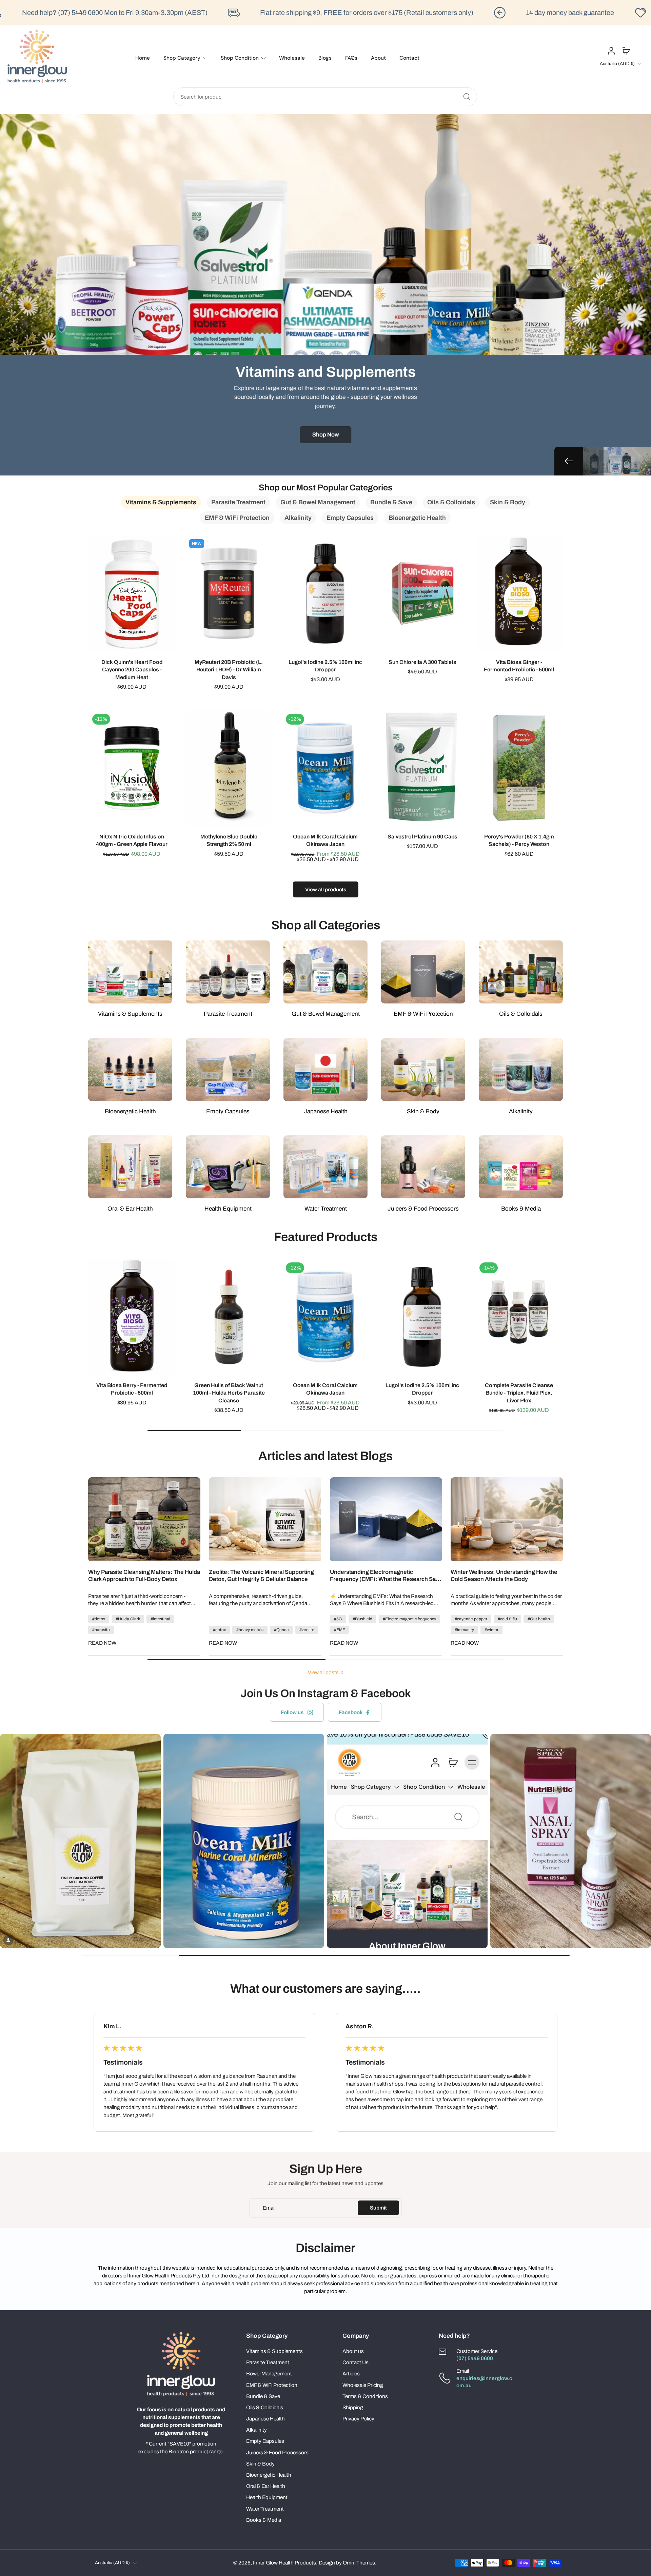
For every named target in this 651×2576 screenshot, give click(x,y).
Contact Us (356, 2362)
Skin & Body (260, 2464)
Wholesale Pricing (363, 2385)
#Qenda (281, 1630)
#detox (99, 1619)
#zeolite (307, 1630)
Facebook (351, 1712)
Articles (351, 2374)
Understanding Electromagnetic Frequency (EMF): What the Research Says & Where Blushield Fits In (386, 1576)
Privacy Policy (358, 2419)
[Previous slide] (569, 461)
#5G (338, 1619)
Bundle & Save (263, 2396)
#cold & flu (507, 1619)
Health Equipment (267, 2497)
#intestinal (160, 1619)
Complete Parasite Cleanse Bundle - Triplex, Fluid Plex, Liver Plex (519, 1393)
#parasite (101, 1630)
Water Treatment (265, 2509)
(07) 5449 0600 (475, 2358)
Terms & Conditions (365, 2396)
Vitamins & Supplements (274, 2351)
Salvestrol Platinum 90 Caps (422, 836)
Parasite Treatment (268, 2362)
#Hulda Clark (128, 1619)
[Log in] (611, 50)
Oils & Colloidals (265, 2407)
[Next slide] (617, 461)
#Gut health (539, 1619)
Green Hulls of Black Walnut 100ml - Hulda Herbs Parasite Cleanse (229, 1393)
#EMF (339, 1630)
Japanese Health (265, 2419)
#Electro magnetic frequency (409, 1619)
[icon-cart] (626, 50)
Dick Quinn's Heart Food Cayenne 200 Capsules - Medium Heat (132, 670)
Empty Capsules (265, 2441)
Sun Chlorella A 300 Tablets (422, 662)
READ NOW (102, 1643)
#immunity (464, 1630)
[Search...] (467, 97)
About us (353, 2351)
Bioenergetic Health (269, 2475)
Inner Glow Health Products (284, 2563)
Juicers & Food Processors (277, 2452)
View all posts (323, 1672)
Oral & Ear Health (266, 2486)
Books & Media (264, 2520)
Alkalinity (257, 2430)
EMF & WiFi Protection (272, 2385)
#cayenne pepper (471, 1619)
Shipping (353, 2407)
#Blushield (362, 1619)
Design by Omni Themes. (348, 2563)
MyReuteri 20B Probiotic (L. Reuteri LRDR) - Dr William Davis (229, 670)
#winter (491, 1630)
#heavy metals (250, 1630)
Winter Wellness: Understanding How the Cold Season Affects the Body (504, 1576)
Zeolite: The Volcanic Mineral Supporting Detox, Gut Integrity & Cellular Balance (261, 1576)
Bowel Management (269, 2374)
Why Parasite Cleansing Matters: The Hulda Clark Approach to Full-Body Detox (144, 1576)
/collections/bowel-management (37, 118)
